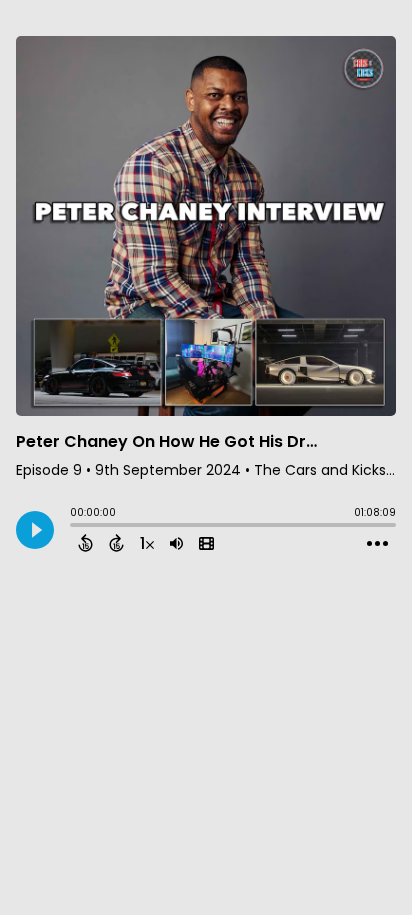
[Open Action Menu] (377, 544)
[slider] (75, 527)
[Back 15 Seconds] (85, 543)
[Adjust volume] (176, 543)
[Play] (35, 530)
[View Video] (206, 543)
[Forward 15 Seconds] (116, 543)
